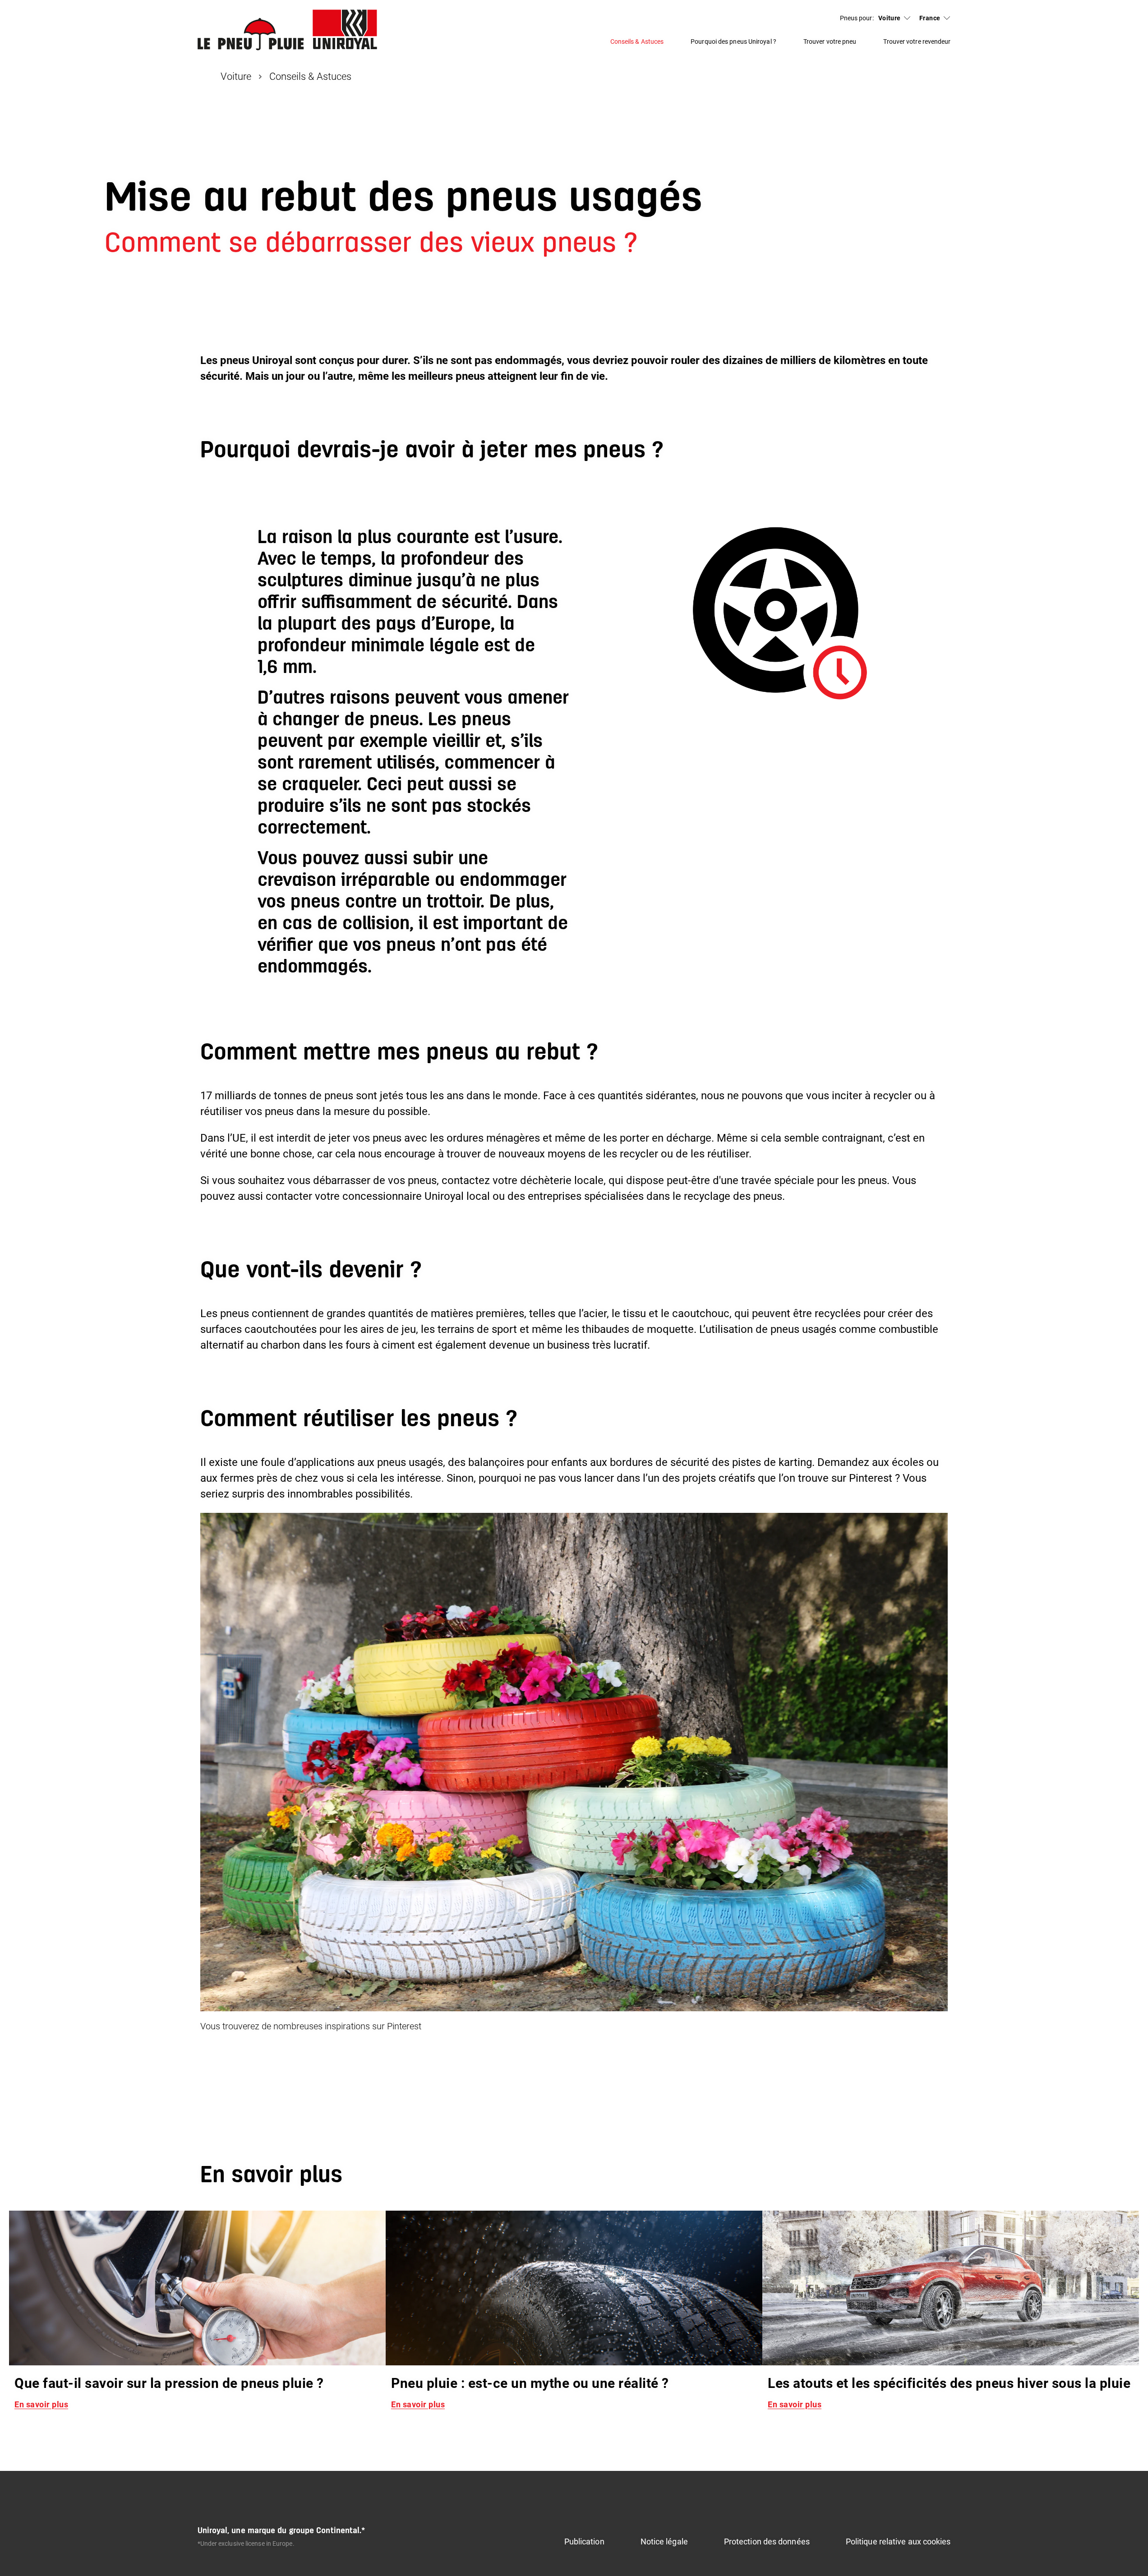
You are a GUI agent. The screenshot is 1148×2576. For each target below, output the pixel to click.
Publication (584, 2541)
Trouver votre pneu (830, 41)
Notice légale (664, 2541)
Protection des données (767, 2541)
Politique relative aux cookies (898, 2541)
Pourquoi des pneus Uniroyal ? (733, 41)
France (930, 18)
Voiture (890, 18)
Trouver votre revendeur (917, 41)
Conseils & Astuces (637, 41)
